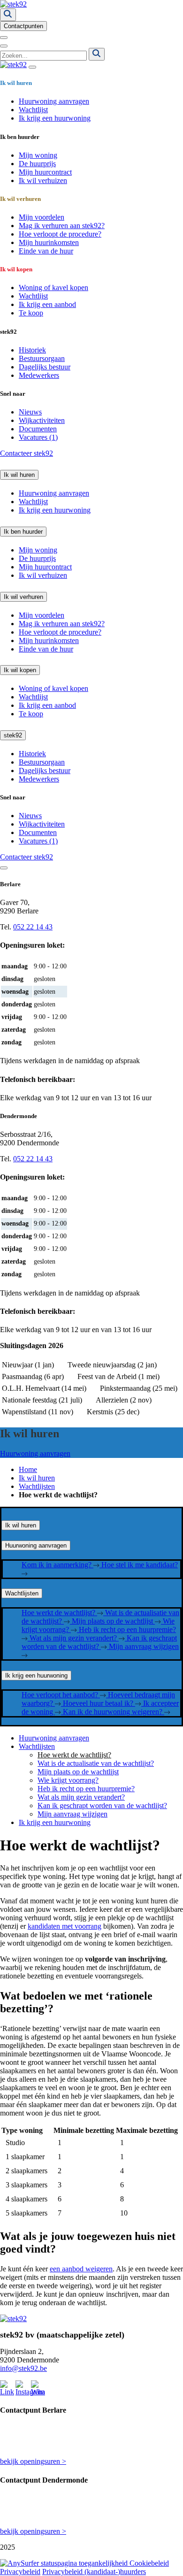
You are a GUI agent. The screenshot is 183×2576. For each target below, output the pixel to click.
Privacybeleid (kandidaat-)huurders (94, 2572)
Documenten (38, 429)
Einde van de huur (46, 251)
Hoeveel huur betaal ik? (99, 1703)
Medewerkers (39, 375)
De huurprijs (37, 164)
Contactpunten (23, 26)
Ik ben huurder (23, 532)
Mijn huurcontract (45, 172)
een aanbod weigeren (81, 2269)
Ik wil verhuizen (43, 180)
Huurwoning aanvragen (54, 101)
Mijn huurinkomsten (49, 242)
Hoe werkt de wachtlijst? (59, 1613)
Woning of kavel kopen (53, 287)
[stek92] (13, 4)
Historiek (32, 350)
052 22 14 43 (33, 927)
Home (28, 1469)
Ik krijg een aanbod (47, 304)
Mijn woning (38, 155)
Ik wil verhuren (23, 597)
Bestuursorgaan (42, 358)
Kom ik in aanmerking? (57, 1565)
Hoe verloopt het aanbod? (61, 1695)
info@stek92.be (23, 2368)
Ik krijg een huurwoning (55, 118)
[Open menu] (4, 38)
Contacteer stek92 (27, 453)
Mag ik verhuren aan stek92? (62, 226)
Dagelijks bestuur (45, 367)
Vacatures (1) (38, 437)
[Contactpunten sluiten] (4, 868)
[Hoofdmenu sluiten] (32, 67)
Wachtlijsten (37, 1486)
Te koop (31, 313)
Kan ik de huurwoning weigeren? (114, 1712)
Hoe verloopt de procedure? (60, 234)
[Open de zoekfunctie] (8, 15)
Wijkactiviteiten (42, 420)
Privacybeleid (20, 2572)
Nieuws (30, 412)
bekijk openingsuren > (33, 2461)
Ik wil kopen (20, 670)
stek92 (13, 735)
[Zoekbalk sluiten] (4, 46)
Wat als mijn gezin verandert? (74, 1638)
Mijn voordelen (42, 217)
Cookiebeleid (149, 2563)
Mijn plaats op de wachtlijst (113, 1621)
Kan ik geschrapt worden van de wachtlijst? (99, 1642)
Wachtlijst (33, 110)
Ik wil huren (19, 475)
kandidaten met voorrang (65, 1926)
